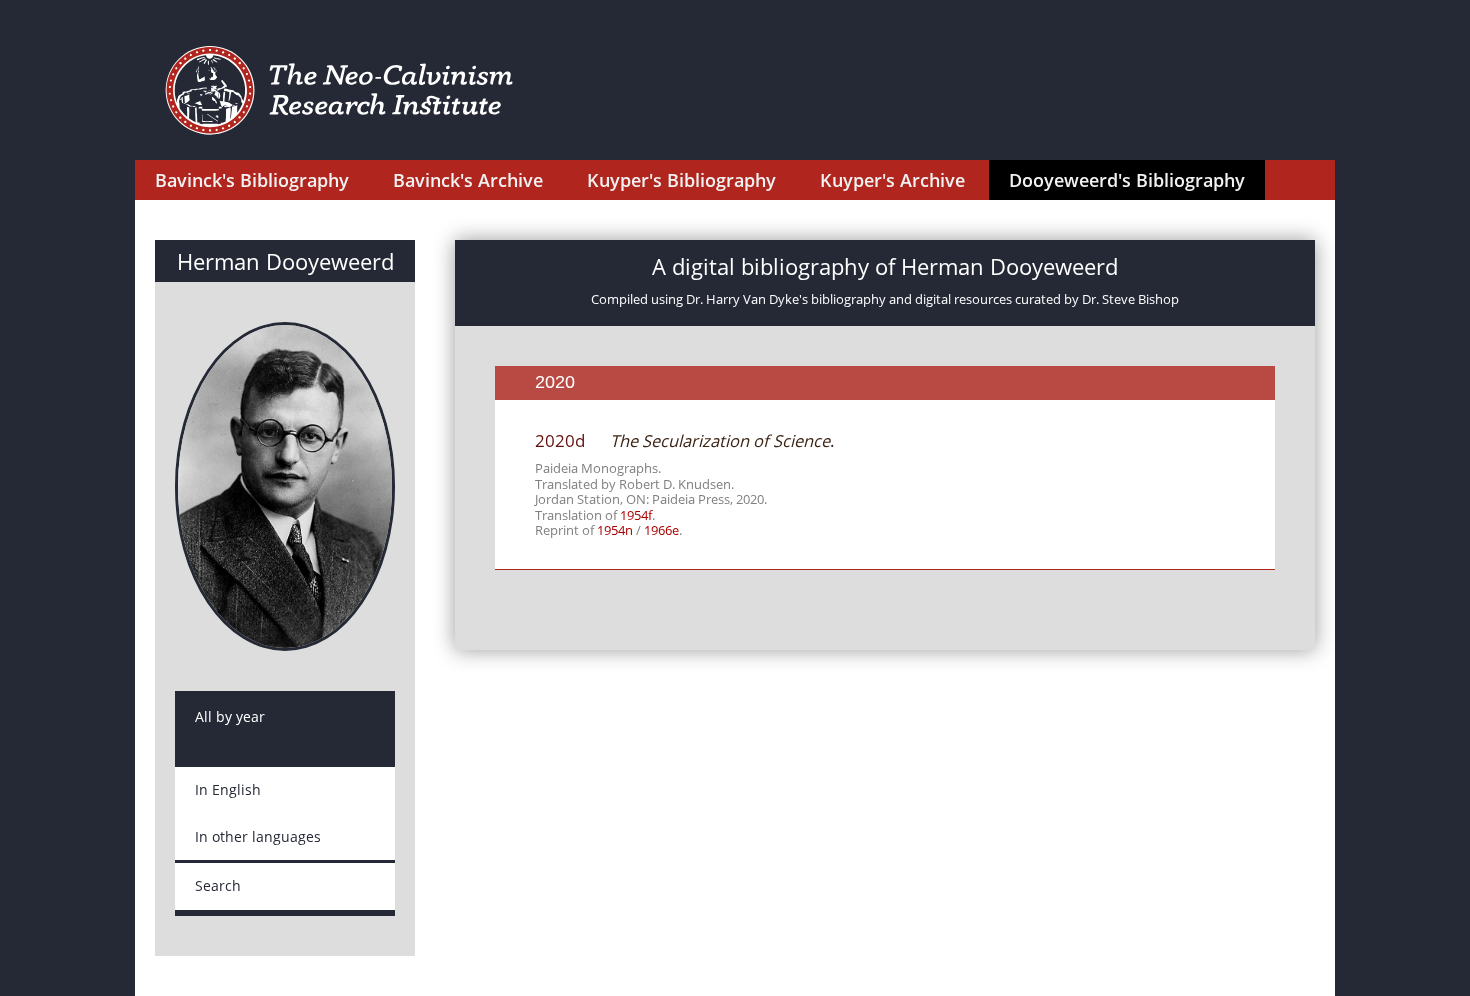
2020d (560, 440)
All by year (230, 716)
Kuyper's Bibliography (681, 180)
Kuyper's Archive (892, 180)
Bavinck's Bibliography (252, 180)
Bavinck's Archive (468, 180)
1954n (615, 530)
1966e (661, 530)
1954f (636, 515)
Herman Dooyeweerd (285, 261)
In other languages (258, 836)
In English (228, 789)
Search (218, 885)
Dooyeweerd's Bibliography (1127, 180)
